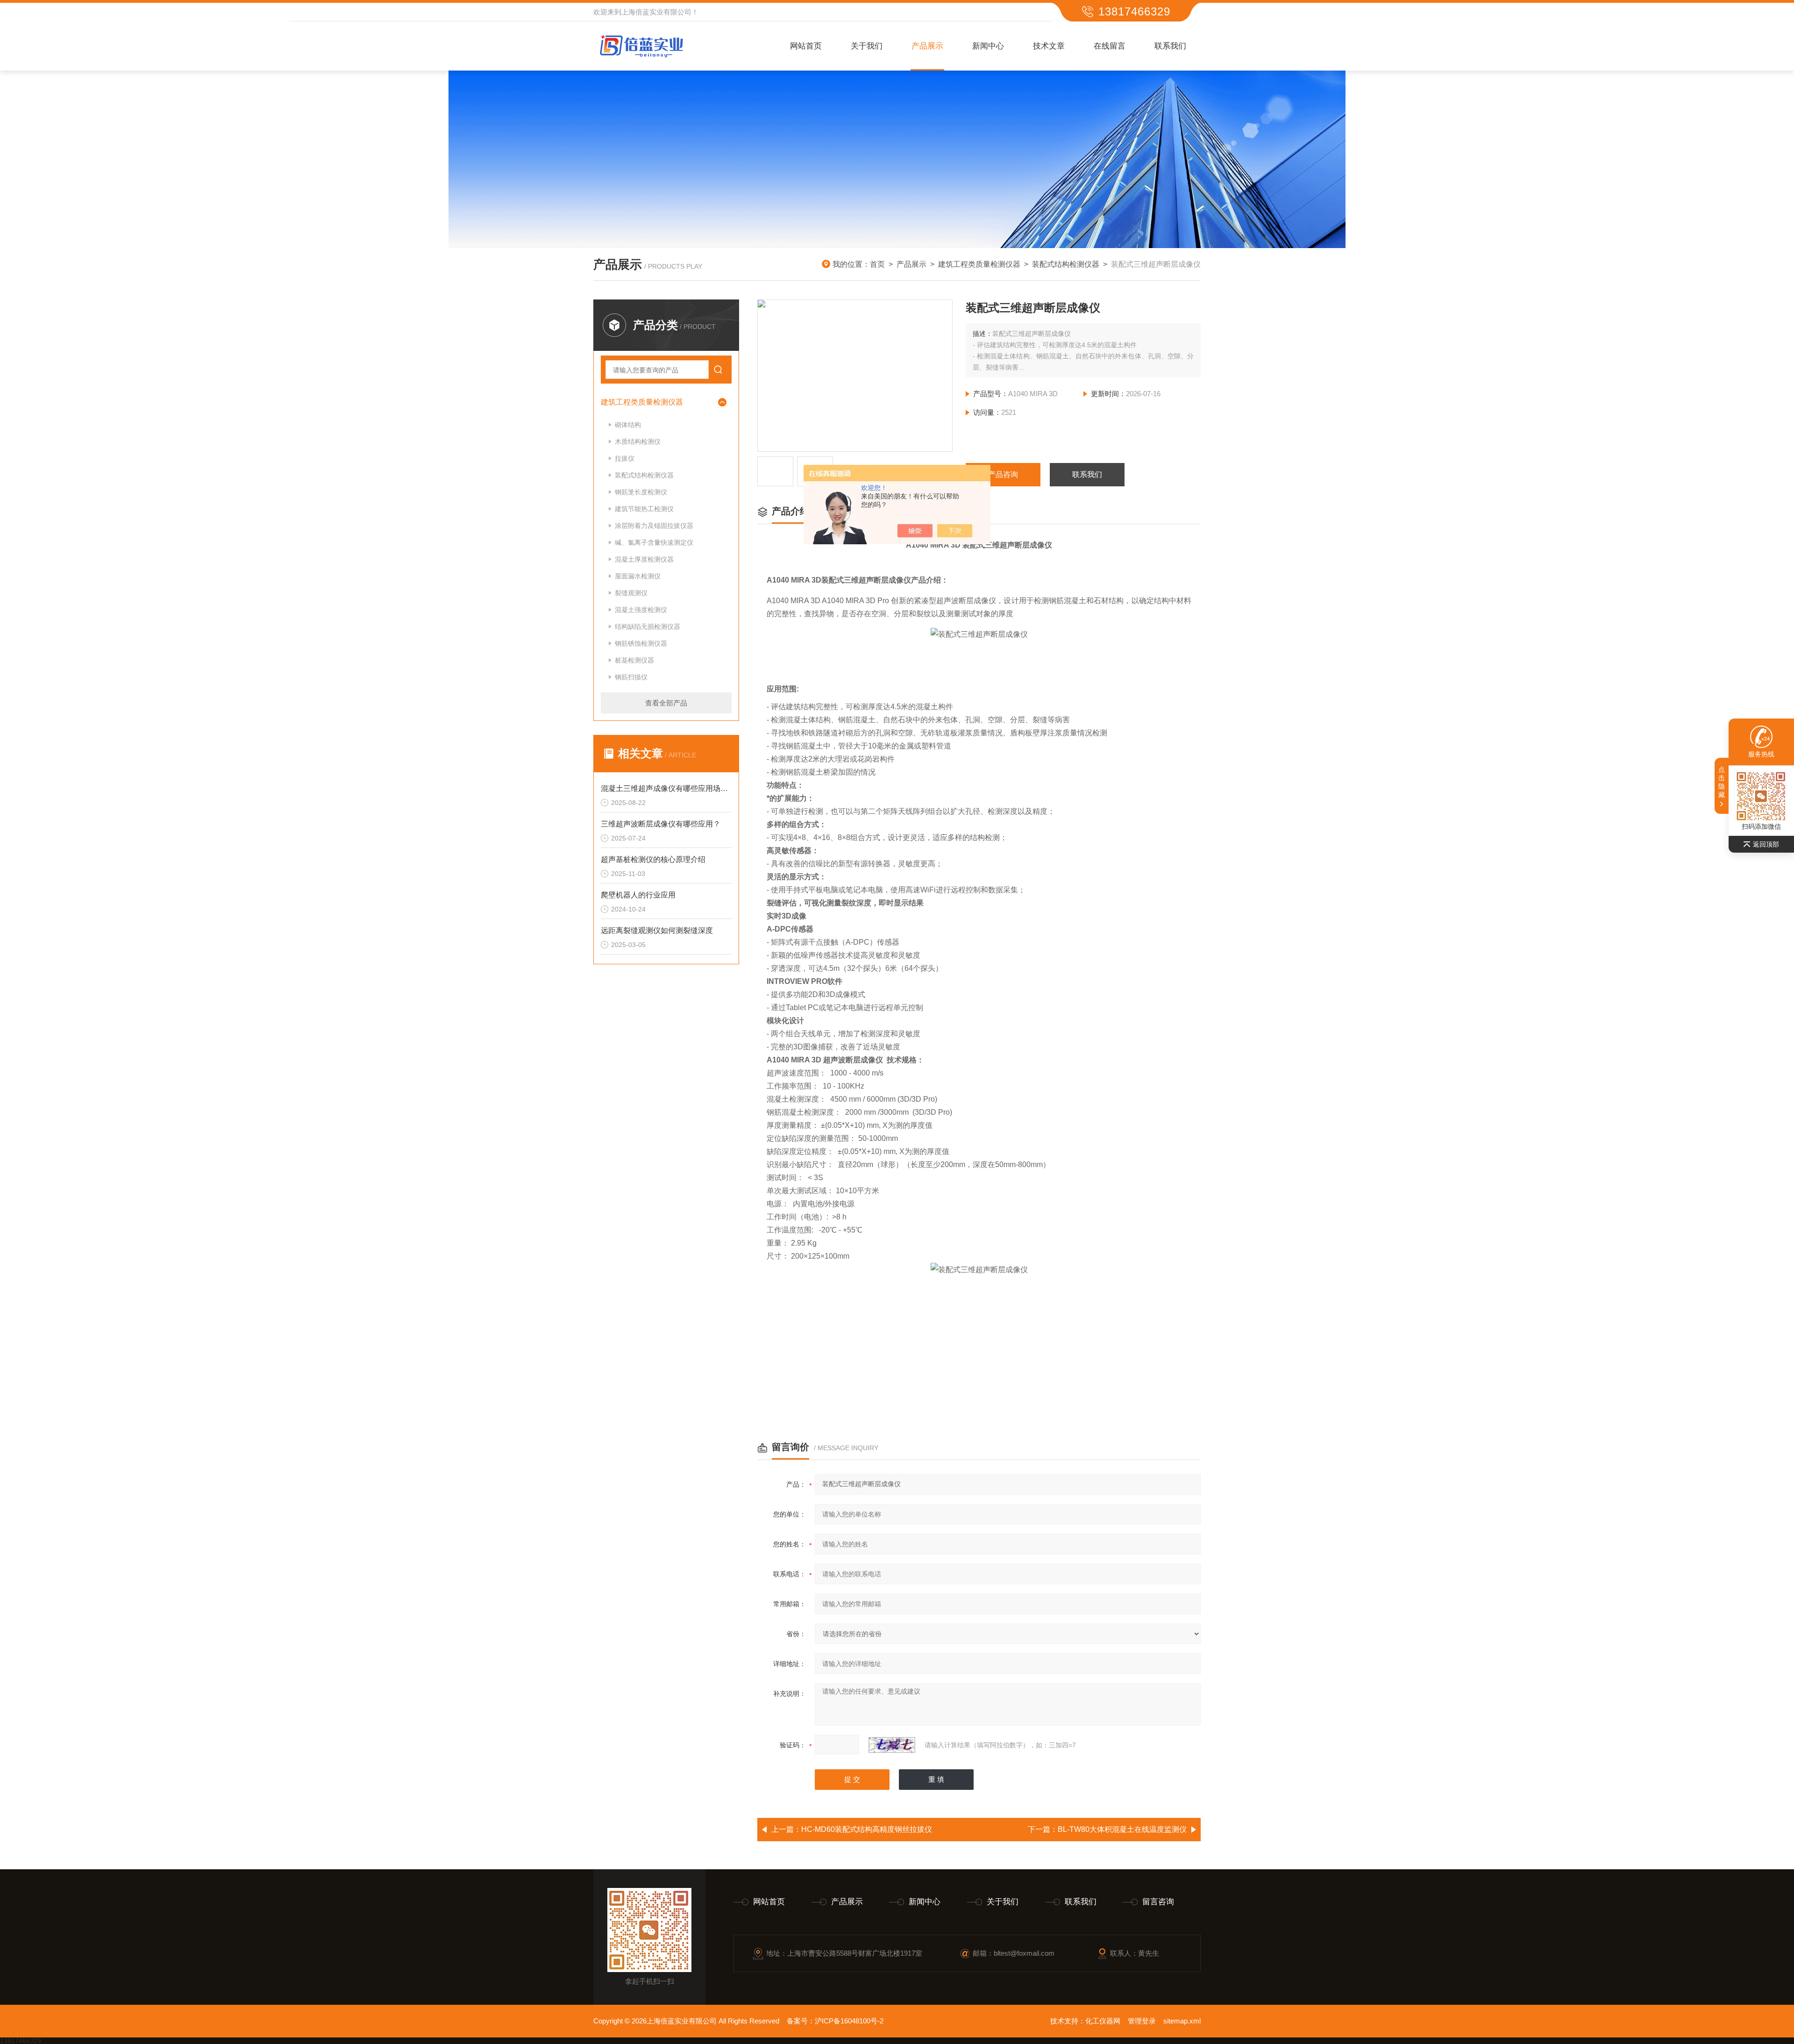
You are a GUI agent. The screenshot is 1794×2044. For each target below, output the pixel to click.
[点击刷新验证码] (892, 1745)
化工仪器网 (1103, 2021)
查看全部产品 (666, 703)
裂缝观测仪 (631, 593)
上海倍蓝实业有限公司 (656, 12)
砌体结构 (628, 425)
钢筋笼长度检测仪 (641, 492)
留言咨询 (1158, 1902)
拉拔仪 (625, 458)
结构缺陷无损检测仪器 (648, 627)
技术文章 (1049, 46)
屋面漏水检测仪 (638, 576)
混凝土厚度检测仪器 (644, 559)
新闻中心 (988, 46)
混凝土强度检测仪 (641, 610)
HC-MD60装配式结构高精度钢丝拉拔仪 (867, 1829)
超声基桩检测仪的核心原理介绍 (653, 859)
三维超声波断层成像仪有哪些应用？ (661, 824)
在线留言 (1110, 46)
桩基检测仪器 (634, 660)
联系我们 (1170, 46)
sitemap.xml (1182, 2021)
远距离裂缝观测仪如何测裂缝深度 (657, 930)
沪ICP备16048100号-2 (849, 2021)
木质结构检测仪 (638, 442)
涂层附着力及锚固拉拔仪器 (654, 526)
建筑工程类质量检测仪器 (979, 264)
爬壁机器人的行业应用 (638, 895)
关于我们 (867, 46)
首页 (877, 264)
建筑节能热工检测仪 (644, 509)
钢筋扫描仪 (631, 677)
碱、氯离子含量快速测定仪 (654, 542)
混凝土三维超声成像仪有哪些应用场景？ (666, 788)
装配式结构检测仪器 (1066, 264)
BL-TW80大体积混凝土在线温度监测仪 (1122, 1829)
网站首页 (806, 46)
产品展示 (927, 46)
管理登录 (1142, 2021)
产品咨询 (1003, 474)
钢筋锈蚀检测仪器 (641, 643)
